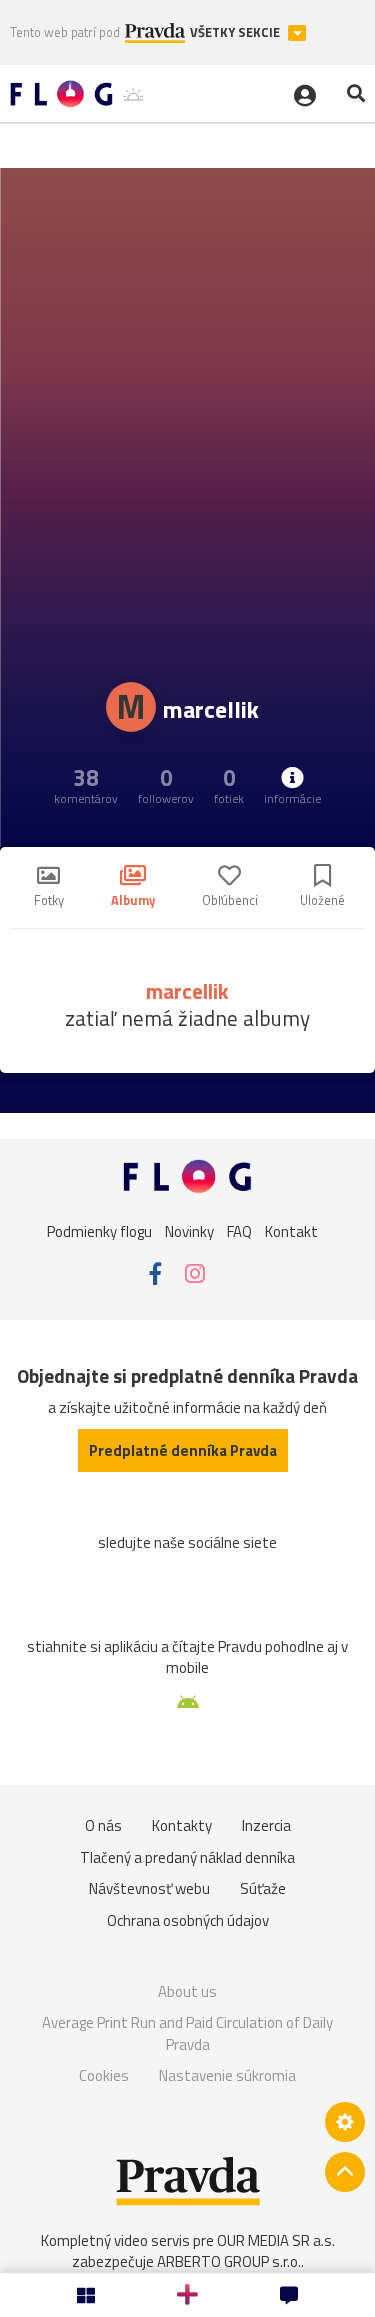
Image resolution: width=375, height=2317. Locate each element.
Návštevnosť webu (149, 1888)
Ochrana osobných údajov (188, 1920)
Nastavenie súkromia (227, 2075)
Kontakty (182, 1825)
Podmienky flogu (99, 1230)
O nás (103, 1825)
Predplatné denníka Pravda (183, 1450)
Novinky (189, 1230)
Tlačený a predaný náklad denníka (187, 1857)
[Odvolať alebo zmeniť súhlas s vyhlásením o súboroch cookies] (345, 2122)
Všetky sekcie (236, 32)
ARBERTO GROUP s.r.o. (229, 2261)
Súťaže (263, 1888)
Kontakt (291, 1230)
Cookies (104, 2075)
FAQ (239, 1230)
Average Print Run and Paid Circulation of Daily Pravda (187, 2033)
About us (187, 1991)
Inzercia (266, 1825)
